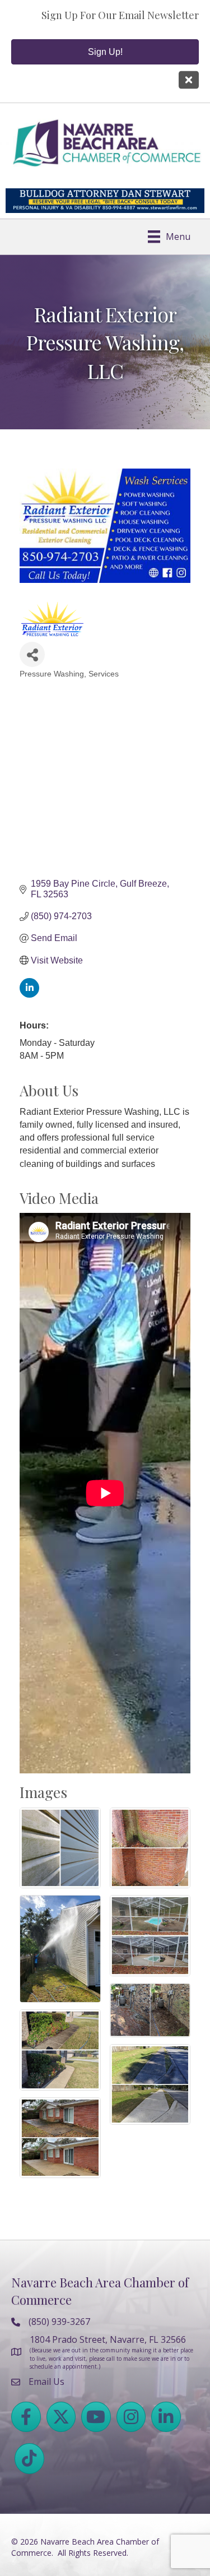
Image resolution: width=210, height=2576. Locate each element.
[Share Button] (32, 654)
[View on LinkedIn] (29, 995)
